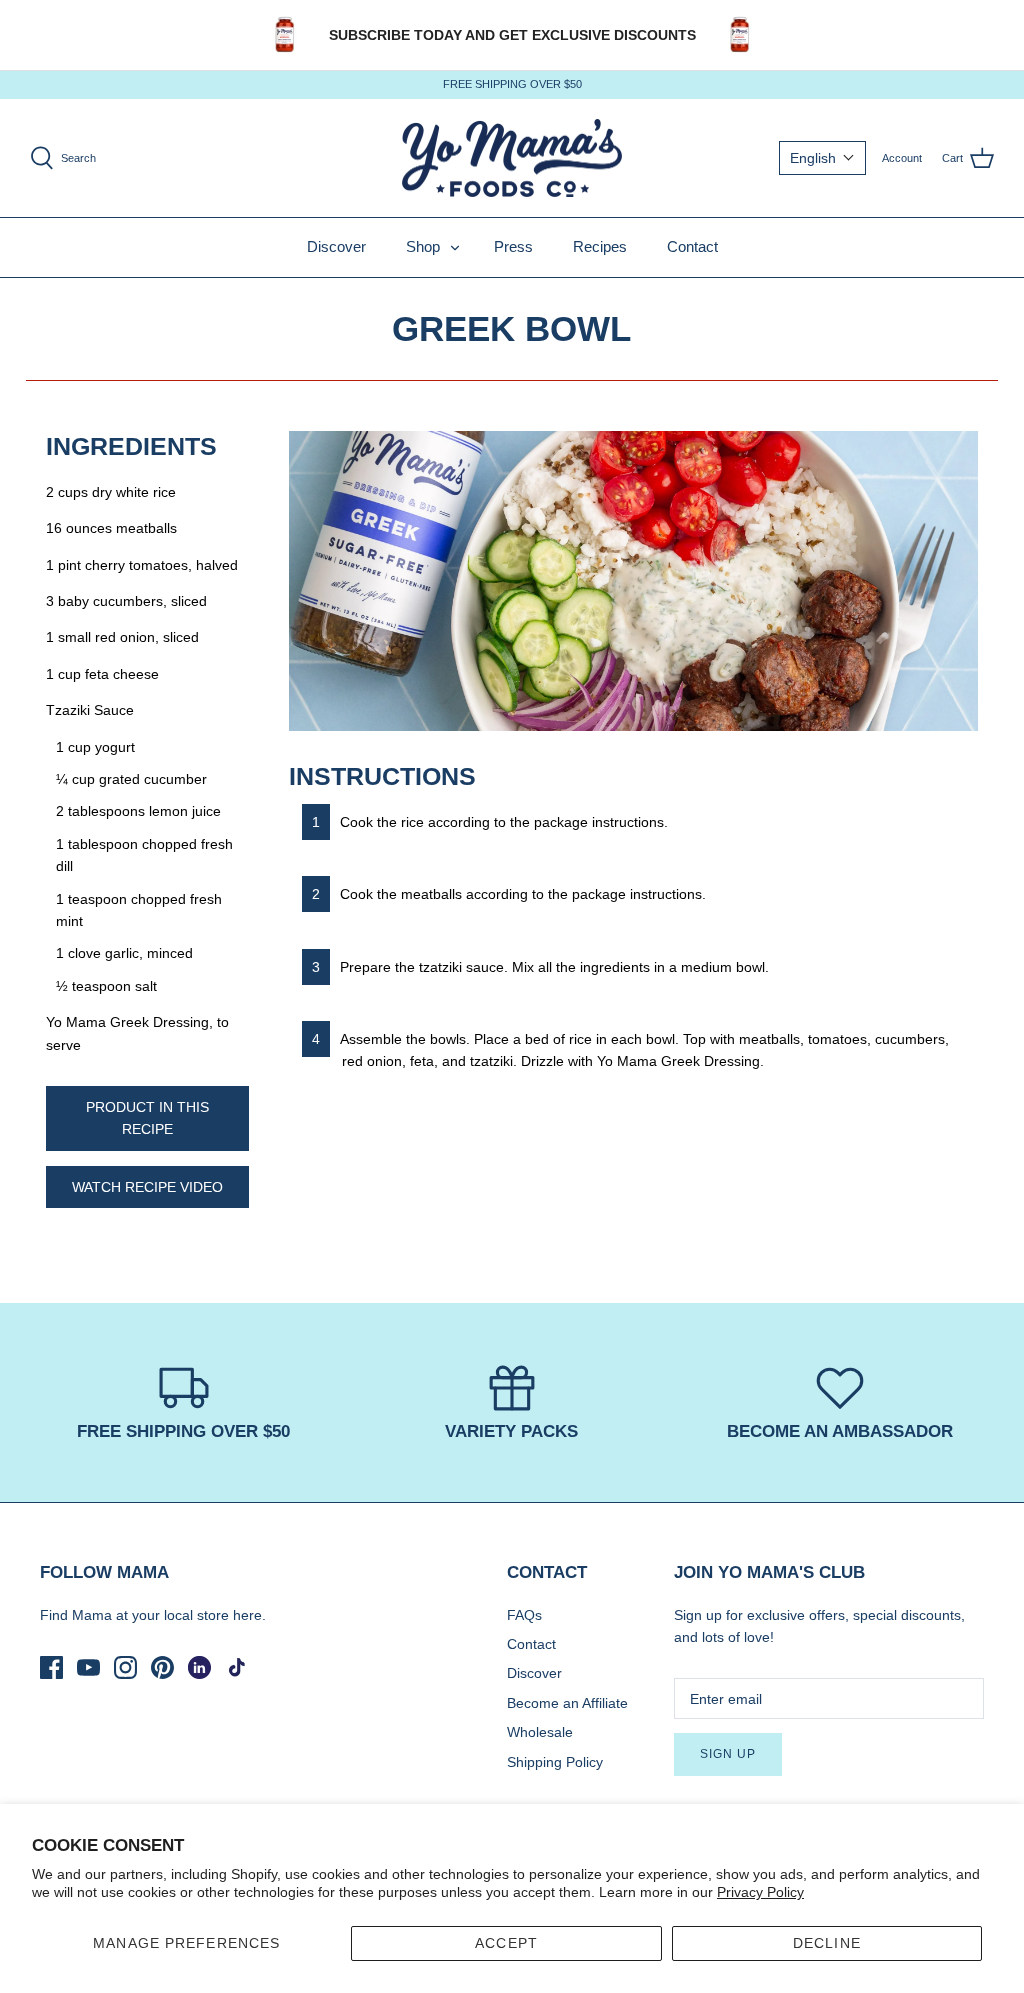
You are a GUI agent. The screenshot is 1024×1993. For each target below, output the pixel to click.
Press (513, 246)
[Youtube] (88, 1667)
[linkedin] (199, 1667)
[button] (822, 158)
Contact (692, 246)
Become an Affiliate (567, 1703)
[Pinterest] (162, 1667)
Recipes (600, 246)
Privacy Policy (760, 1892)
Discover (336, 246)
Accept (506, 1943)
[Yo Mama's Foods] (512, 158)
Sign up (728, 1754)
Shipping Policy (555, 1762)
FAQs (524, 1615)
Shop (423, 246)
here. (249, 1615)
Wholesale (540, 1732)
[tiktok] (236, 1667)
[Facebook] (51, 1667)
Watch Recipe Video (147, 1187)
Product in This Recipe (147, 1118)
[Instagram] (125, 1667)
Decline (827, 1943)
